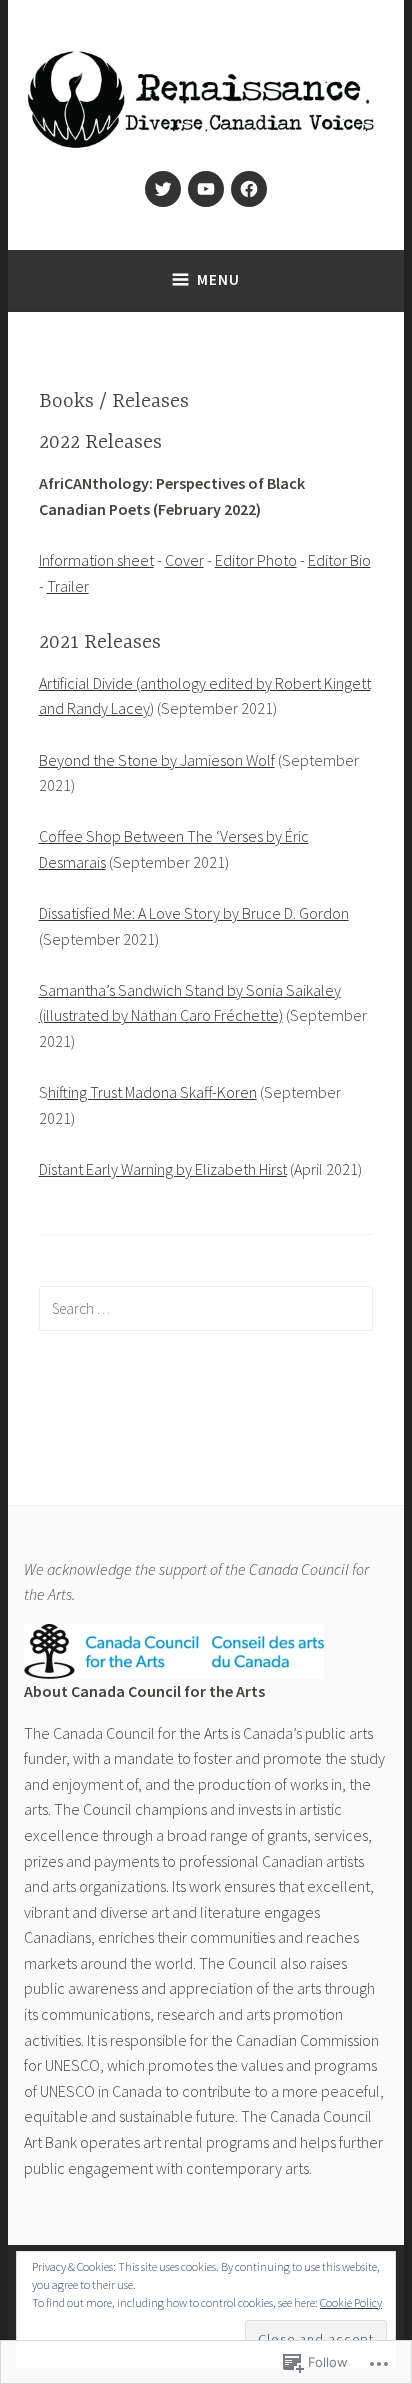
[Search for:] (206, 1308)
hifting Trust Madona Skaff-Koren (152, 1092)
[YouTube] (206, 189)
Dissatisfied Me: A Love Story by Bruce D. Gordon (194, 913)
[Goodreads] (249, 189)
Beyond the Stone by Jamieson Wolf (157, 760)
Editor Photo (256, 560)
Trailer (68, 586)
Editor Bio (339, 560)
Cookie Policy (351, 2302)
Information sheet (96, 560)
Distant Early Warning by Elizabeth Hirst (163, 1169)
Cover (184, 560)
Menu (218, 279)
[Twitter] (163, 189)
